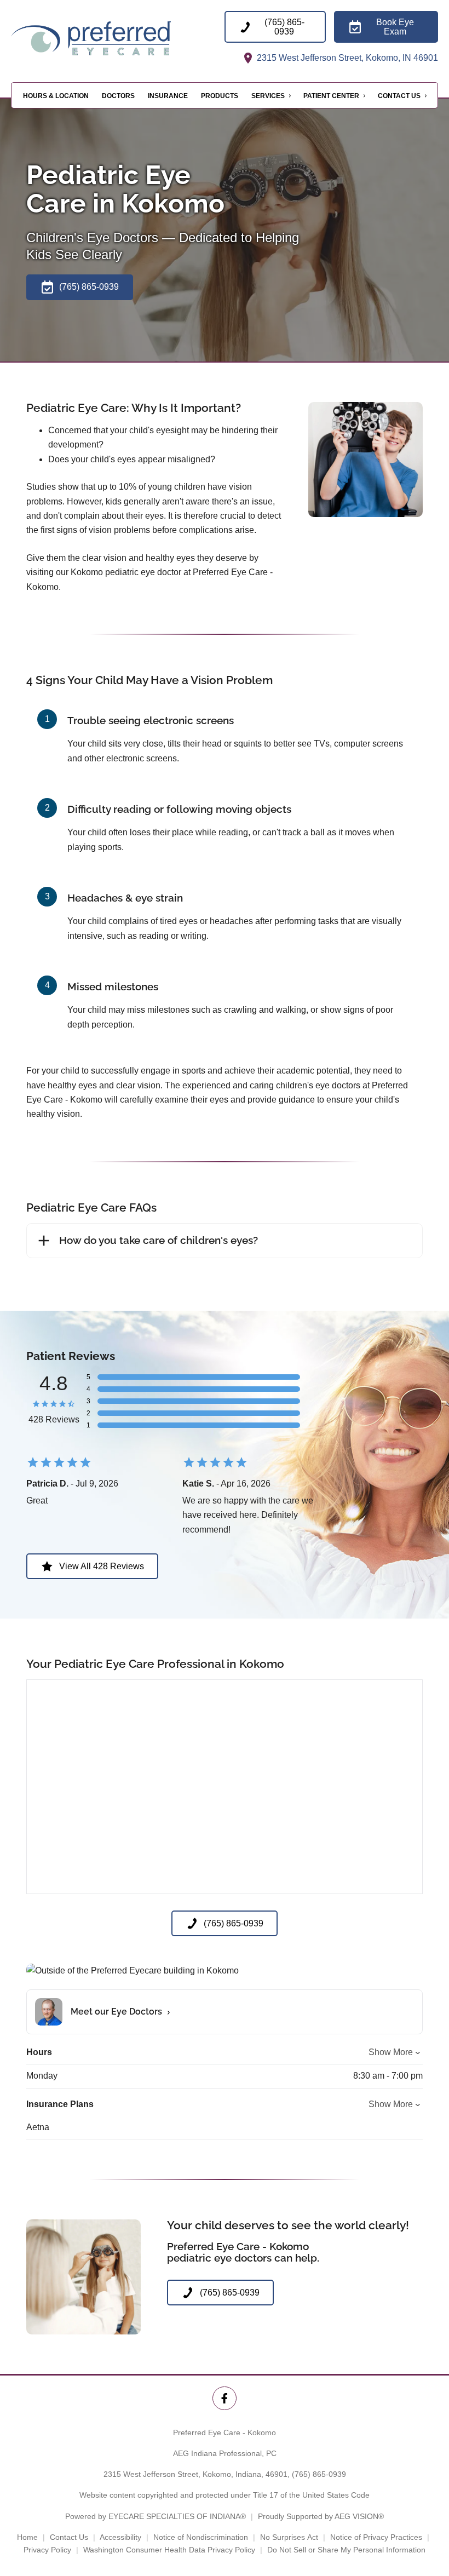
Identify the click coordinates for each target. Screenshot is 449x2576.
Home (27, 2537)
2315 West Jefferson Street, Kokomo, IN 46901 (346, 58)
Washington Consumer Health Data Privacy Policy (169, 2550)
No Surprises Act (289, 2537)
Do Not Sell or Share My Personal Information (346, 2550)
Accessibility (120, 2537)
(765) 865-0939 (319, 2474)
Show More (391, 2052)
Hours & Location (56, 96)
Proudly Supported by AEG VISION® (321, 2516)
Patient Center (331, 96)
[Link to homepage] (118, 38)
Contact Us (399, 96)
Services (268, 96)
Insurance (168, 96)
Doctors (118, 96)
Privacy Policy (47, 2550)
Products (220, 96)
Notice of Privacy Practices (376, 2537)
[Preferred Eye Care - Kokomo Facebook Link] (224, 2398)
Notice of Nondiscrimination (201, 2537)
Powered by (156, 2516)
